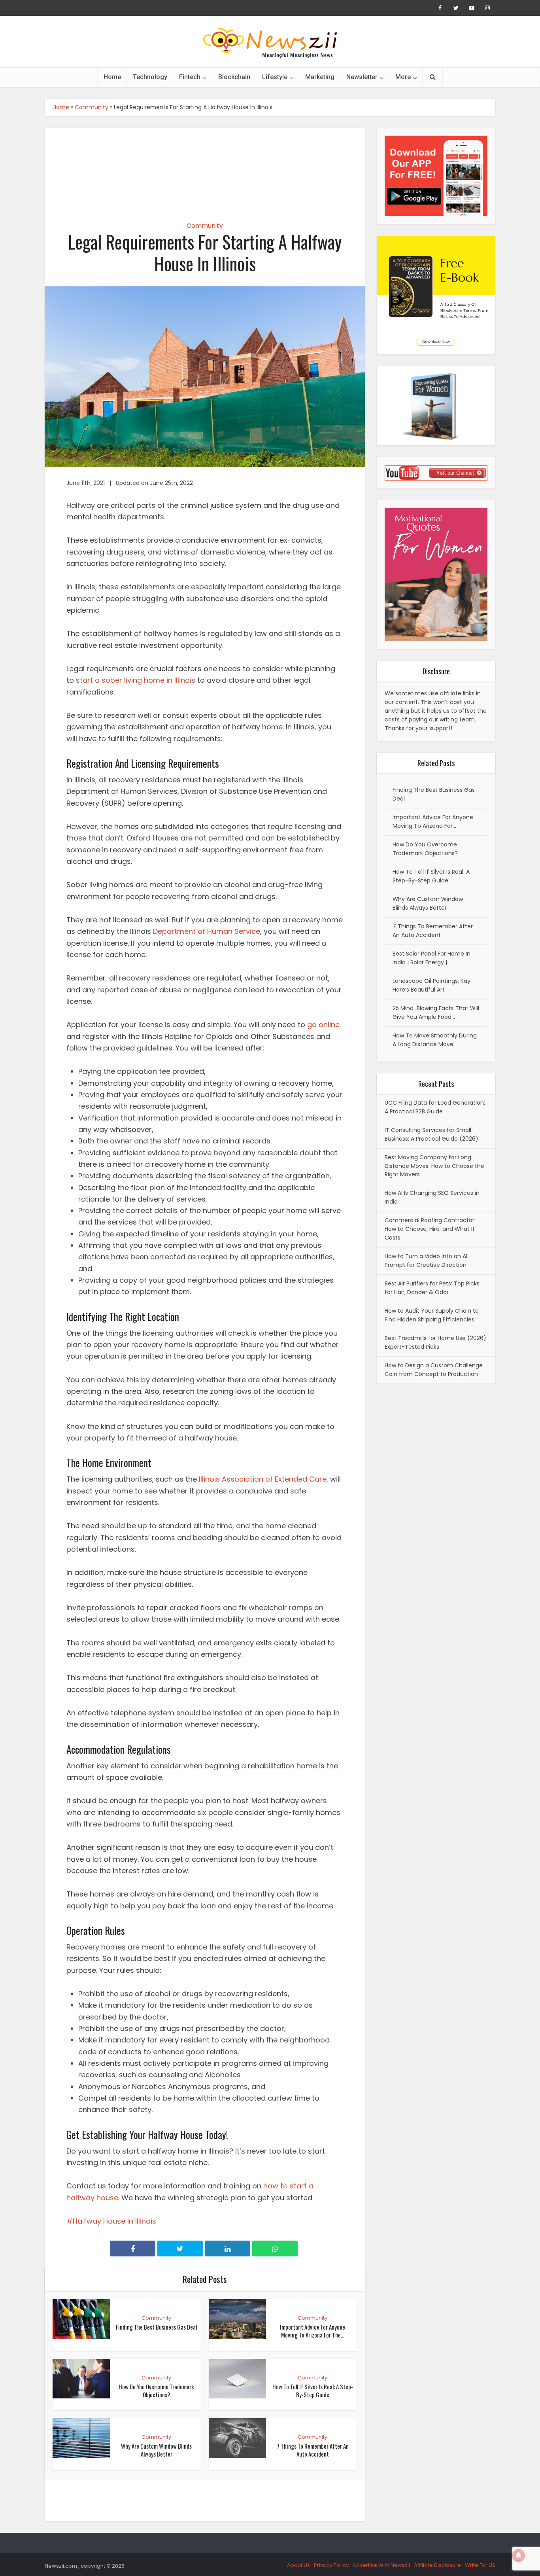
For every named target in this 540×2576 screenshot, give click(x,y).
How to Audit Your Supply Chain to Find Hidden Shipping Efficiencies (432, 1315)
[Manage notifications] (519, 2555)
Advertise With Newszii (381, 2565)
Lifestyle (275, 77)
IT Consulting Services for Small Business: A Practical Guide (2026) (431, 1134)
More (403, 77)
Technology (150, 77)
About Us (298, 2565)
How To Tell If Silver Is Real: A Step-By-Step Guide (313, 2391)
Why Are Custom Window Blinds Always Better (156, 2450)
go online (323, 1025)
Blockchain (234, 77)
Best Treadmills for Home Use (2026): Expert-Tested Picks (436, 1342)
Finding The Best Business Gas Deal (156, 2327)
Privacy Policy (331, 2565)
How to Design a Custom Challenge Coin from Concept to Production (434, 1370)
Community (92, 107)
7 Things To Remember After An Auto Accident (313, 2450)
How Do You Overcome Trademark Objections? (156, 2391)
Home (112, 77)
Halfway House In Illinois (114, 2221)
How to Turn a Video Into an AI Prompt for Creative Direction (426, 1261)
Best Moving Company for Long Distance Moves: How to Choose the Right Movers (434, 1166)
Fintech (190, 77)
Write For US (480, 2565)
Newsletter (362, 77)
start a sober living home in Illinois (136, 680)
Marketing (320, 77)
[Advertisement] (205, 168)
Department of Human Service (207, 931)
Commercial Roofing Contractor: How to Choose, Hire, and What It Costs (430, 1229)
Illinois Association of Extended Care (263, 1479)
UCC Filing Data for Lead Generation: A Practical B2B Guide (435, 1107)
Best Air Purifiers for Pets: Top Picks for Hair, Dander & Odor (432, 1288)
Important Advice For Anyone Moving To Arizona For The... (312, 2331)
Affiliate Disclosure (437, 2565)
